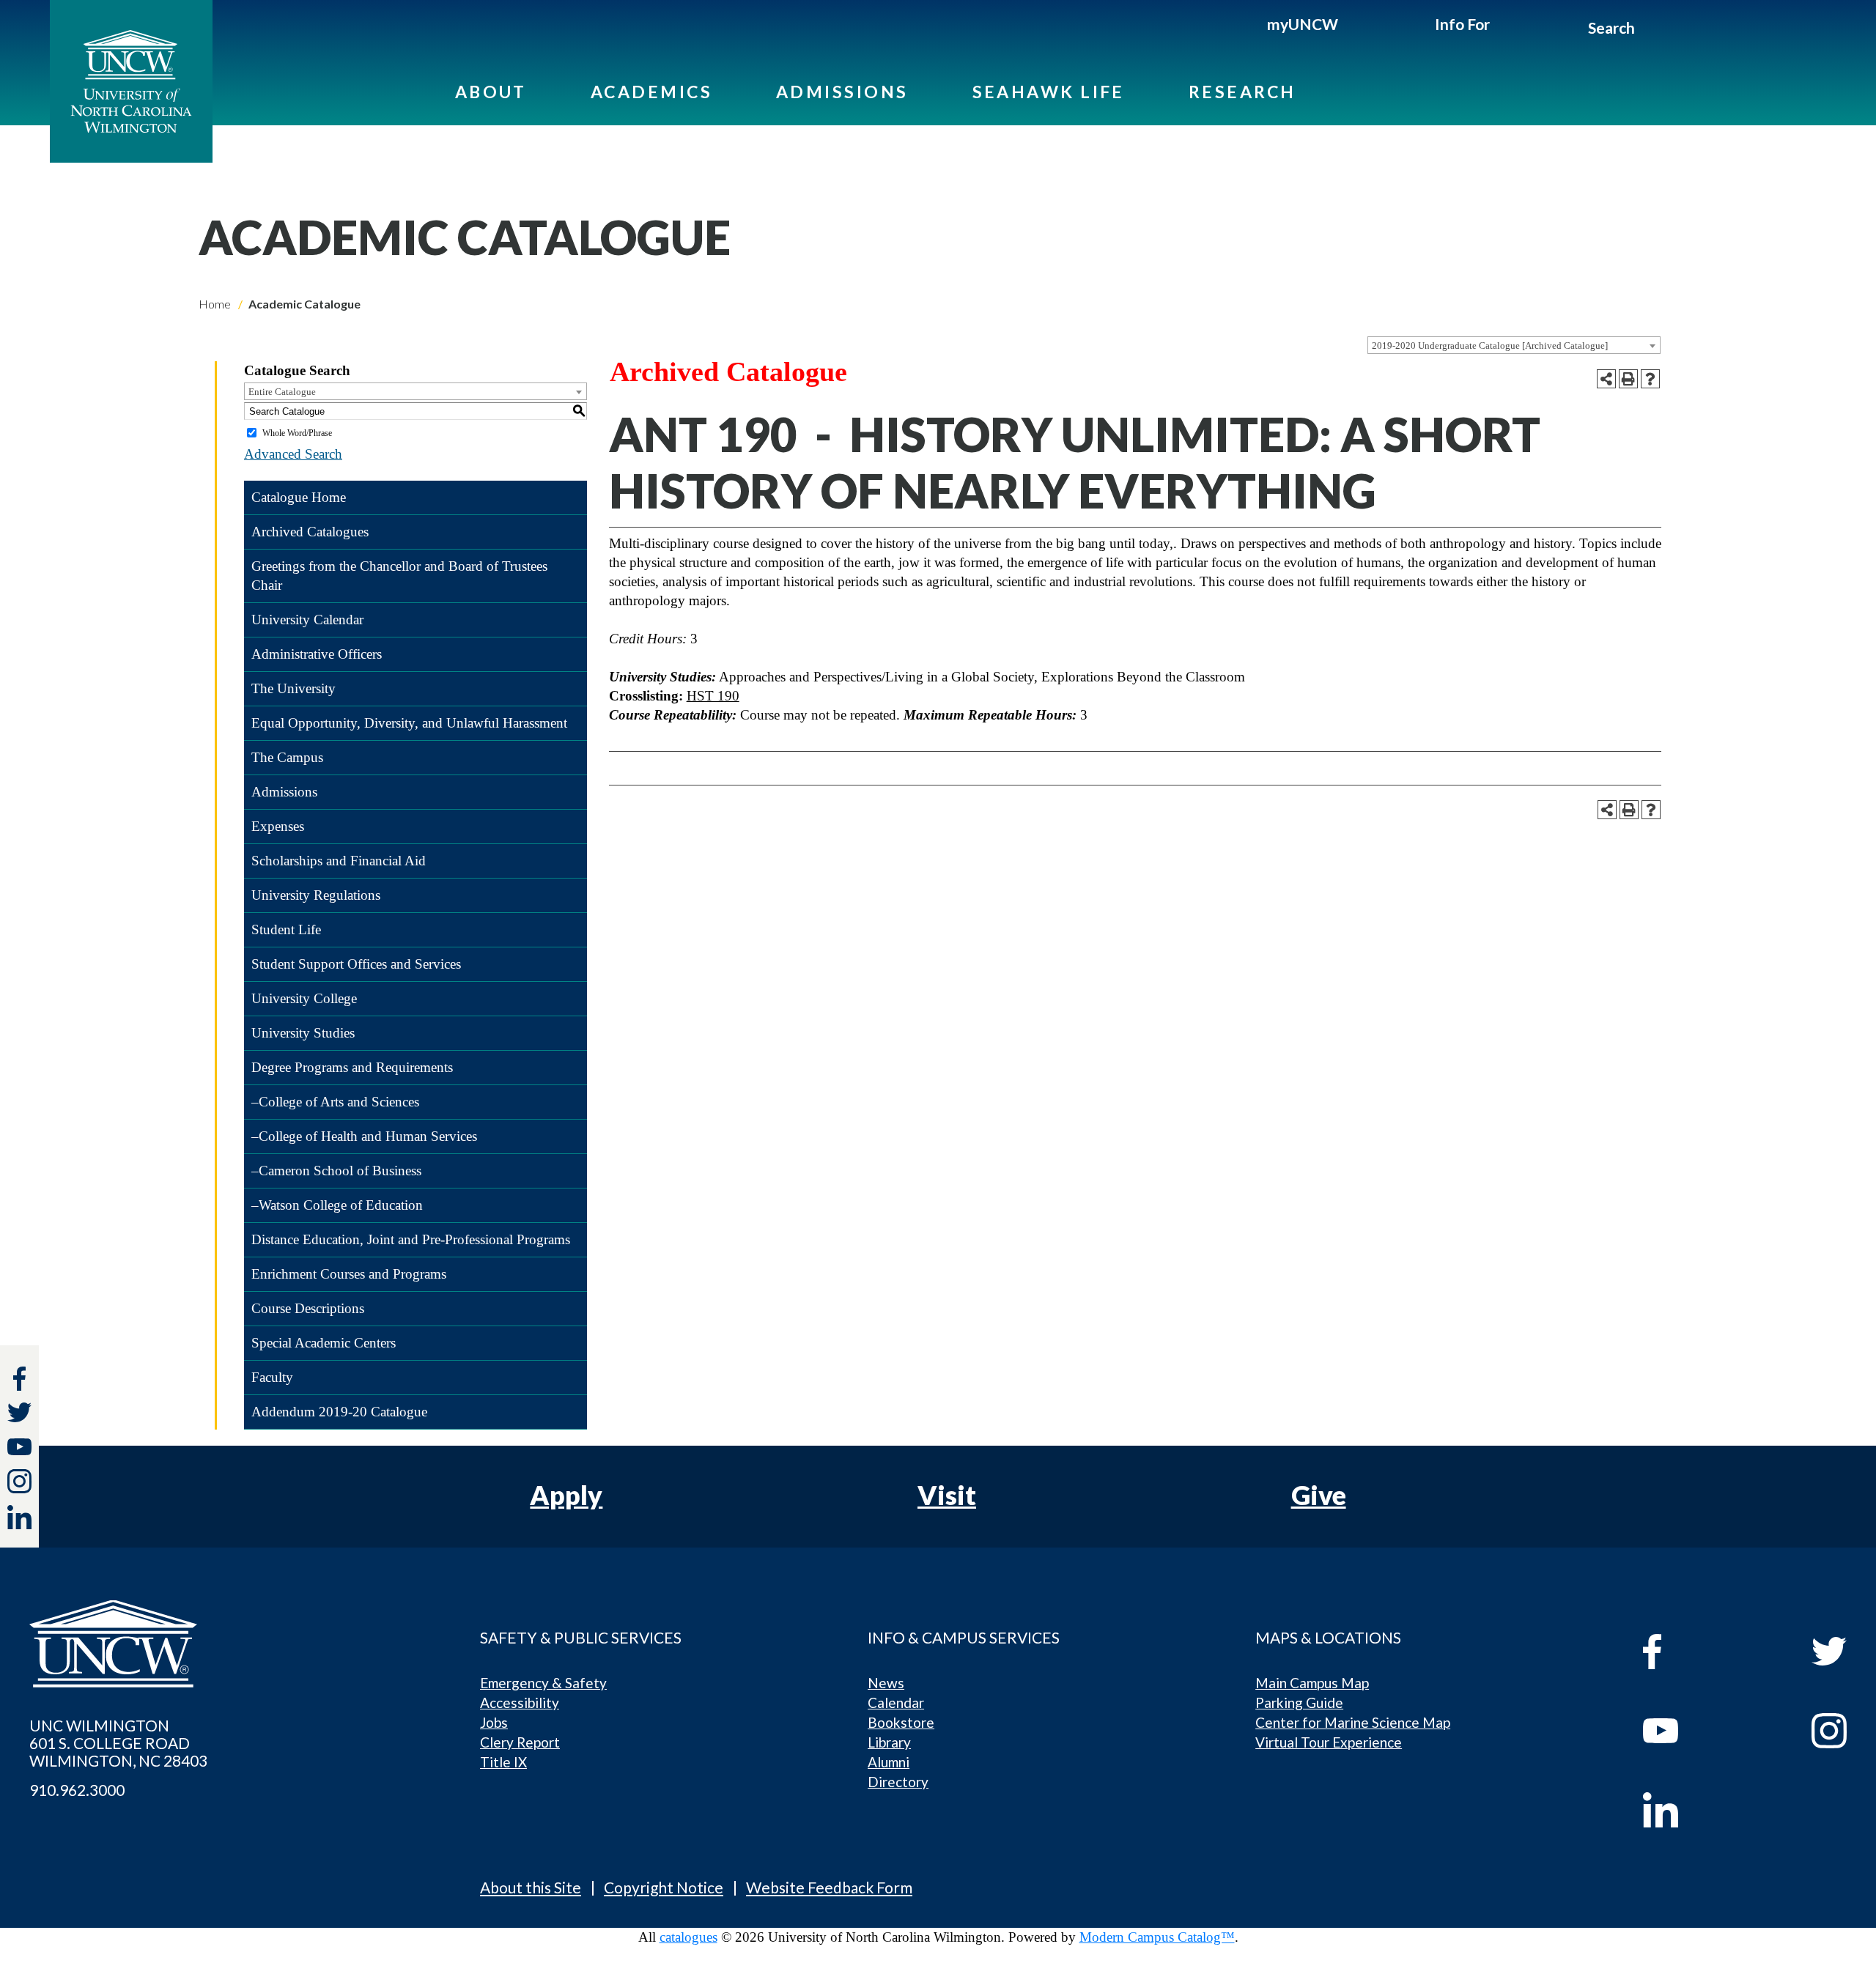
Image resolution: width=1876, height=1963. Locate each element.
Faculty (272, 1377)
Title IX (503, 1762)
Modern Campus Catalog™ (1157, 1937)
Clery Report (520, 1742)
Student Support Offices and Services (356, 964)
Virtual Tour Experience (1329, 1742)
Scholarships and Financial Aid (339, 861)
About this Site (531, 1887)
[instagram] (19, 1481)
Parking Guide (1299, 1703)
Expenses (278, 826)
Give (1319, 1495)
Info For (1462, 24)
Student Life (286, 929)
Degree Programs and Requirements (352, 1067)
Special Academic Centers (324, 1343)
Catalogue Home (299, 497)
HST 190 (713, 696)
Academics (651, 92)
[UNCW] (131, 81)
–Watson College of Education (337, 1205)
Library (889, 1742)
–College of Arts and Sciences (335, 1102)
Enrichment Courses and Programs (349, 1274)
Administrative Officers (317, 654)
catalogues (688, 1937)
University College (304, 998)
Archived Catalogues (310, 532)
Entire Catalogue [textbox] (282, 392)
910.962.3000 (77, 1790)
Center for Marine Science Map (1353, 1722)
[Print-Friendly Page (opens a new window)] (1628, 379)
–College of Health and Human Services (364, 1136)
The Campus (287, 757)
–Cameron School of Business (336, 1171)
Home (215, 304)
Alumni (889, 1762)
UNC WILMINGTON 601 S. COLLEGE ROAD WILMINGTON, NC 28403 (118, 1743)
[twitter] (19, 1415)
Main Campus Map (1312, 1683)
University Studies (303, 1033)
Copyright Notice (664, 1887)
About (491, 92)
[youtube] (1694, 1731)
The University (293, 688)
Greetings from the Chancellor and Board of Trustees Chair (399, 576)
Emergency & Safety (543, 1683)
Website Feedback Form (829, 1887)
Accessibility (520, 1703)
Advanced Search (293, 454)
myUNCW (1303, 24)
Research (1242, 92)
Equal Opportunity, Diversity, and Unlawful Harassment (409, 723)
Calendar (896, 1703)
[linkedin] (1694, 1810)
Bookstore (901, 1722)
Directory (898, 1782)
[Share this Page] (1606, 379)
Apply (566, 1495)
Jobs (494, 1722)
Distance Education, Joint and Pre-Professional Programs (411, 1239)
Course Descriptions (308, 1308)
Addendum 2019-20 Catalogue (339, 1412)
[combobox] (1514, 345)
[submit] (1651, 30)
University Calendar (307, 620)
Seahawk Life (1049, 92)
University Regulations (316, 895)
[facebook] (1694, 1652)
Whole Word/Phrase (297, 433)
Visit (947, 1495)
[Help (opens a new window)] (1650, 379)
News (886, 1683)
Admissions (842, 92)
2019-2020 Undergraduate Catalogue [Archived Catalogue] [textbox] (1490, 345)
